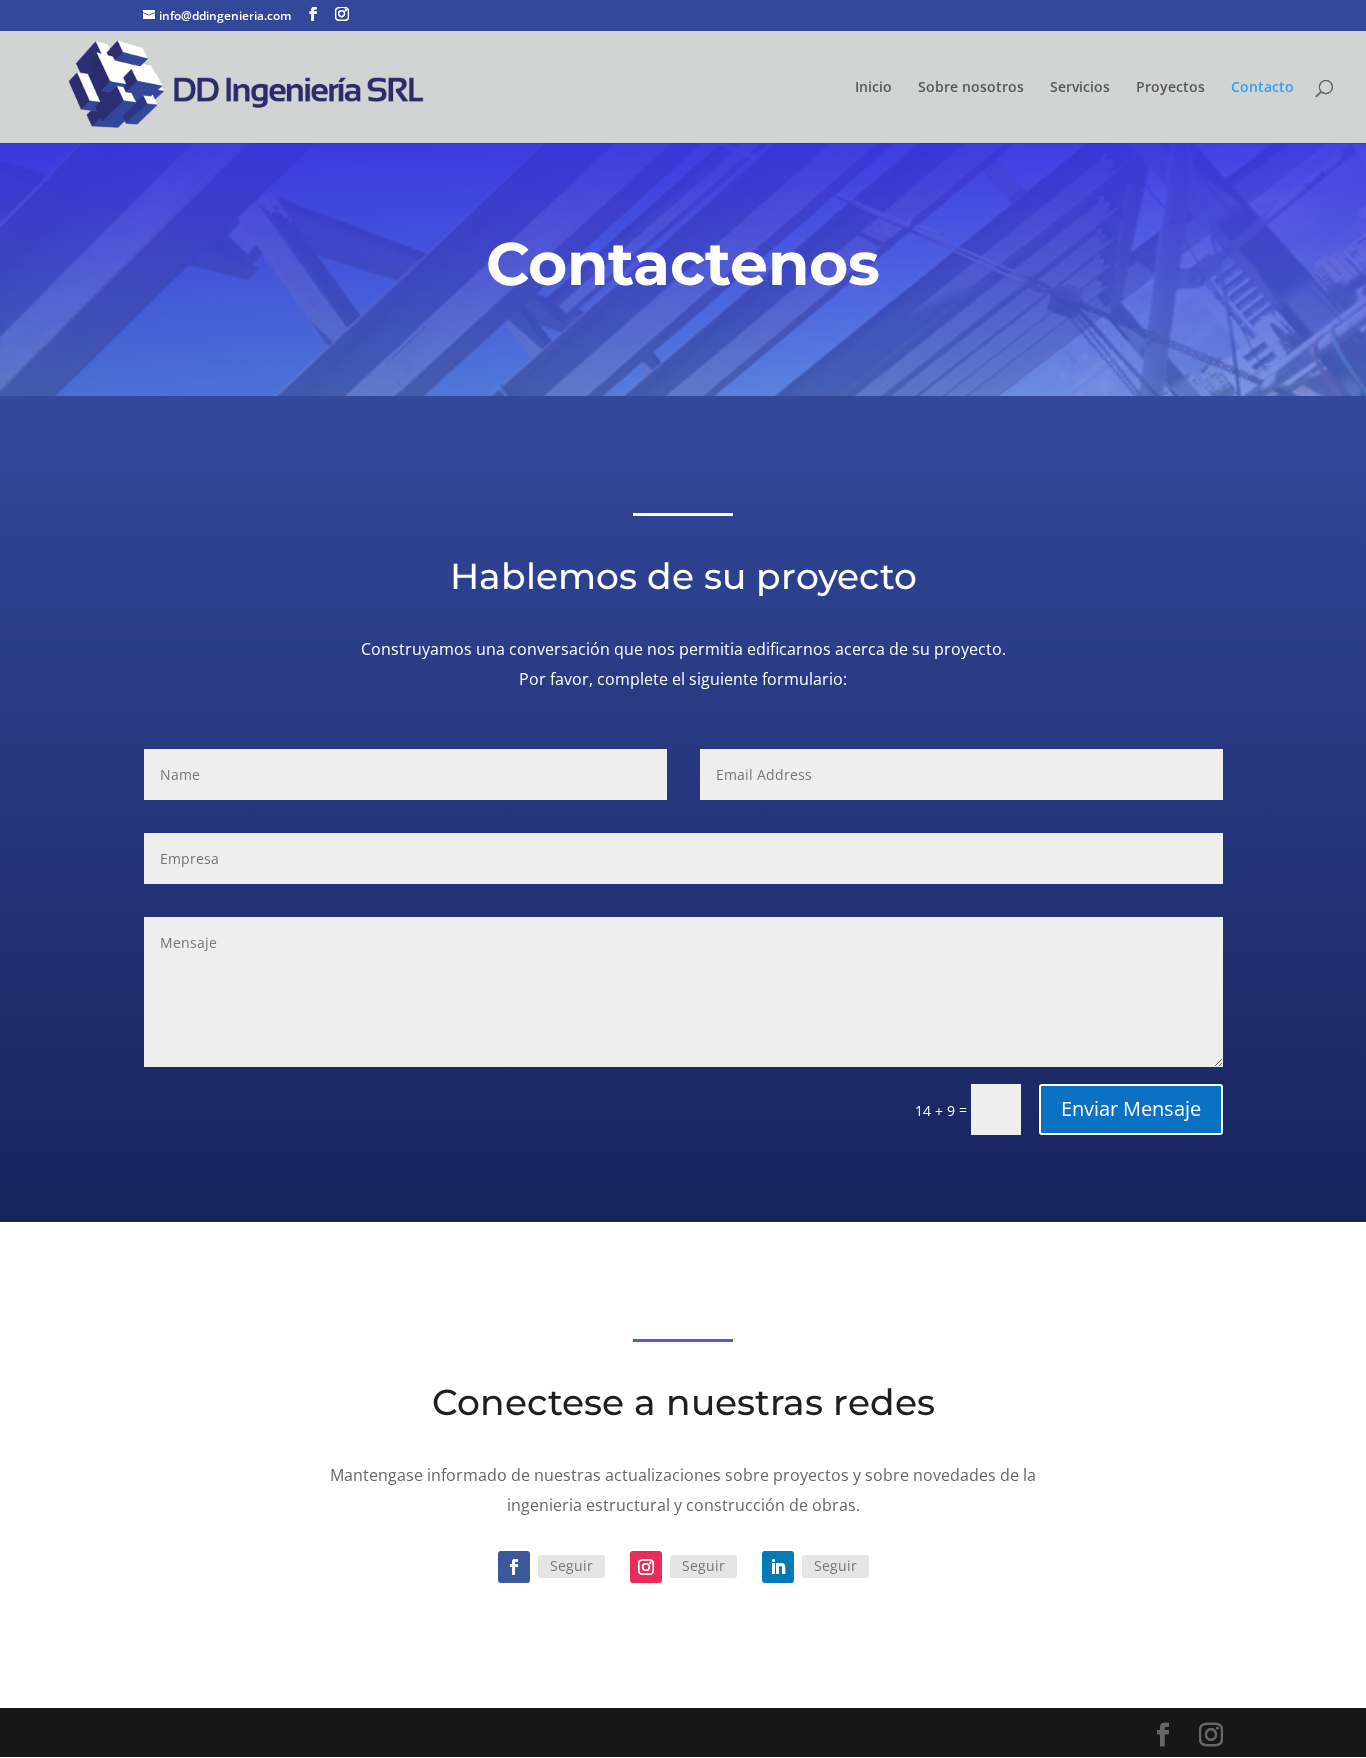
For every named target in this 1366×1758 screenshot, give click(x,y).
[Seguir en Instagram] (646, 1567)
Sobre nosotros (971, 88)
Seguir (571, 1565)
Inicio (873, 88)
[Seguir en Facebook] (514, 1567)
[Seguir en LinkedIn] (778, 1567)
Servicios (1080, 88)
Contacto (1262, 88)
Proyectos (1170, 88)
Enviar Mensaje (1131, 1108)
